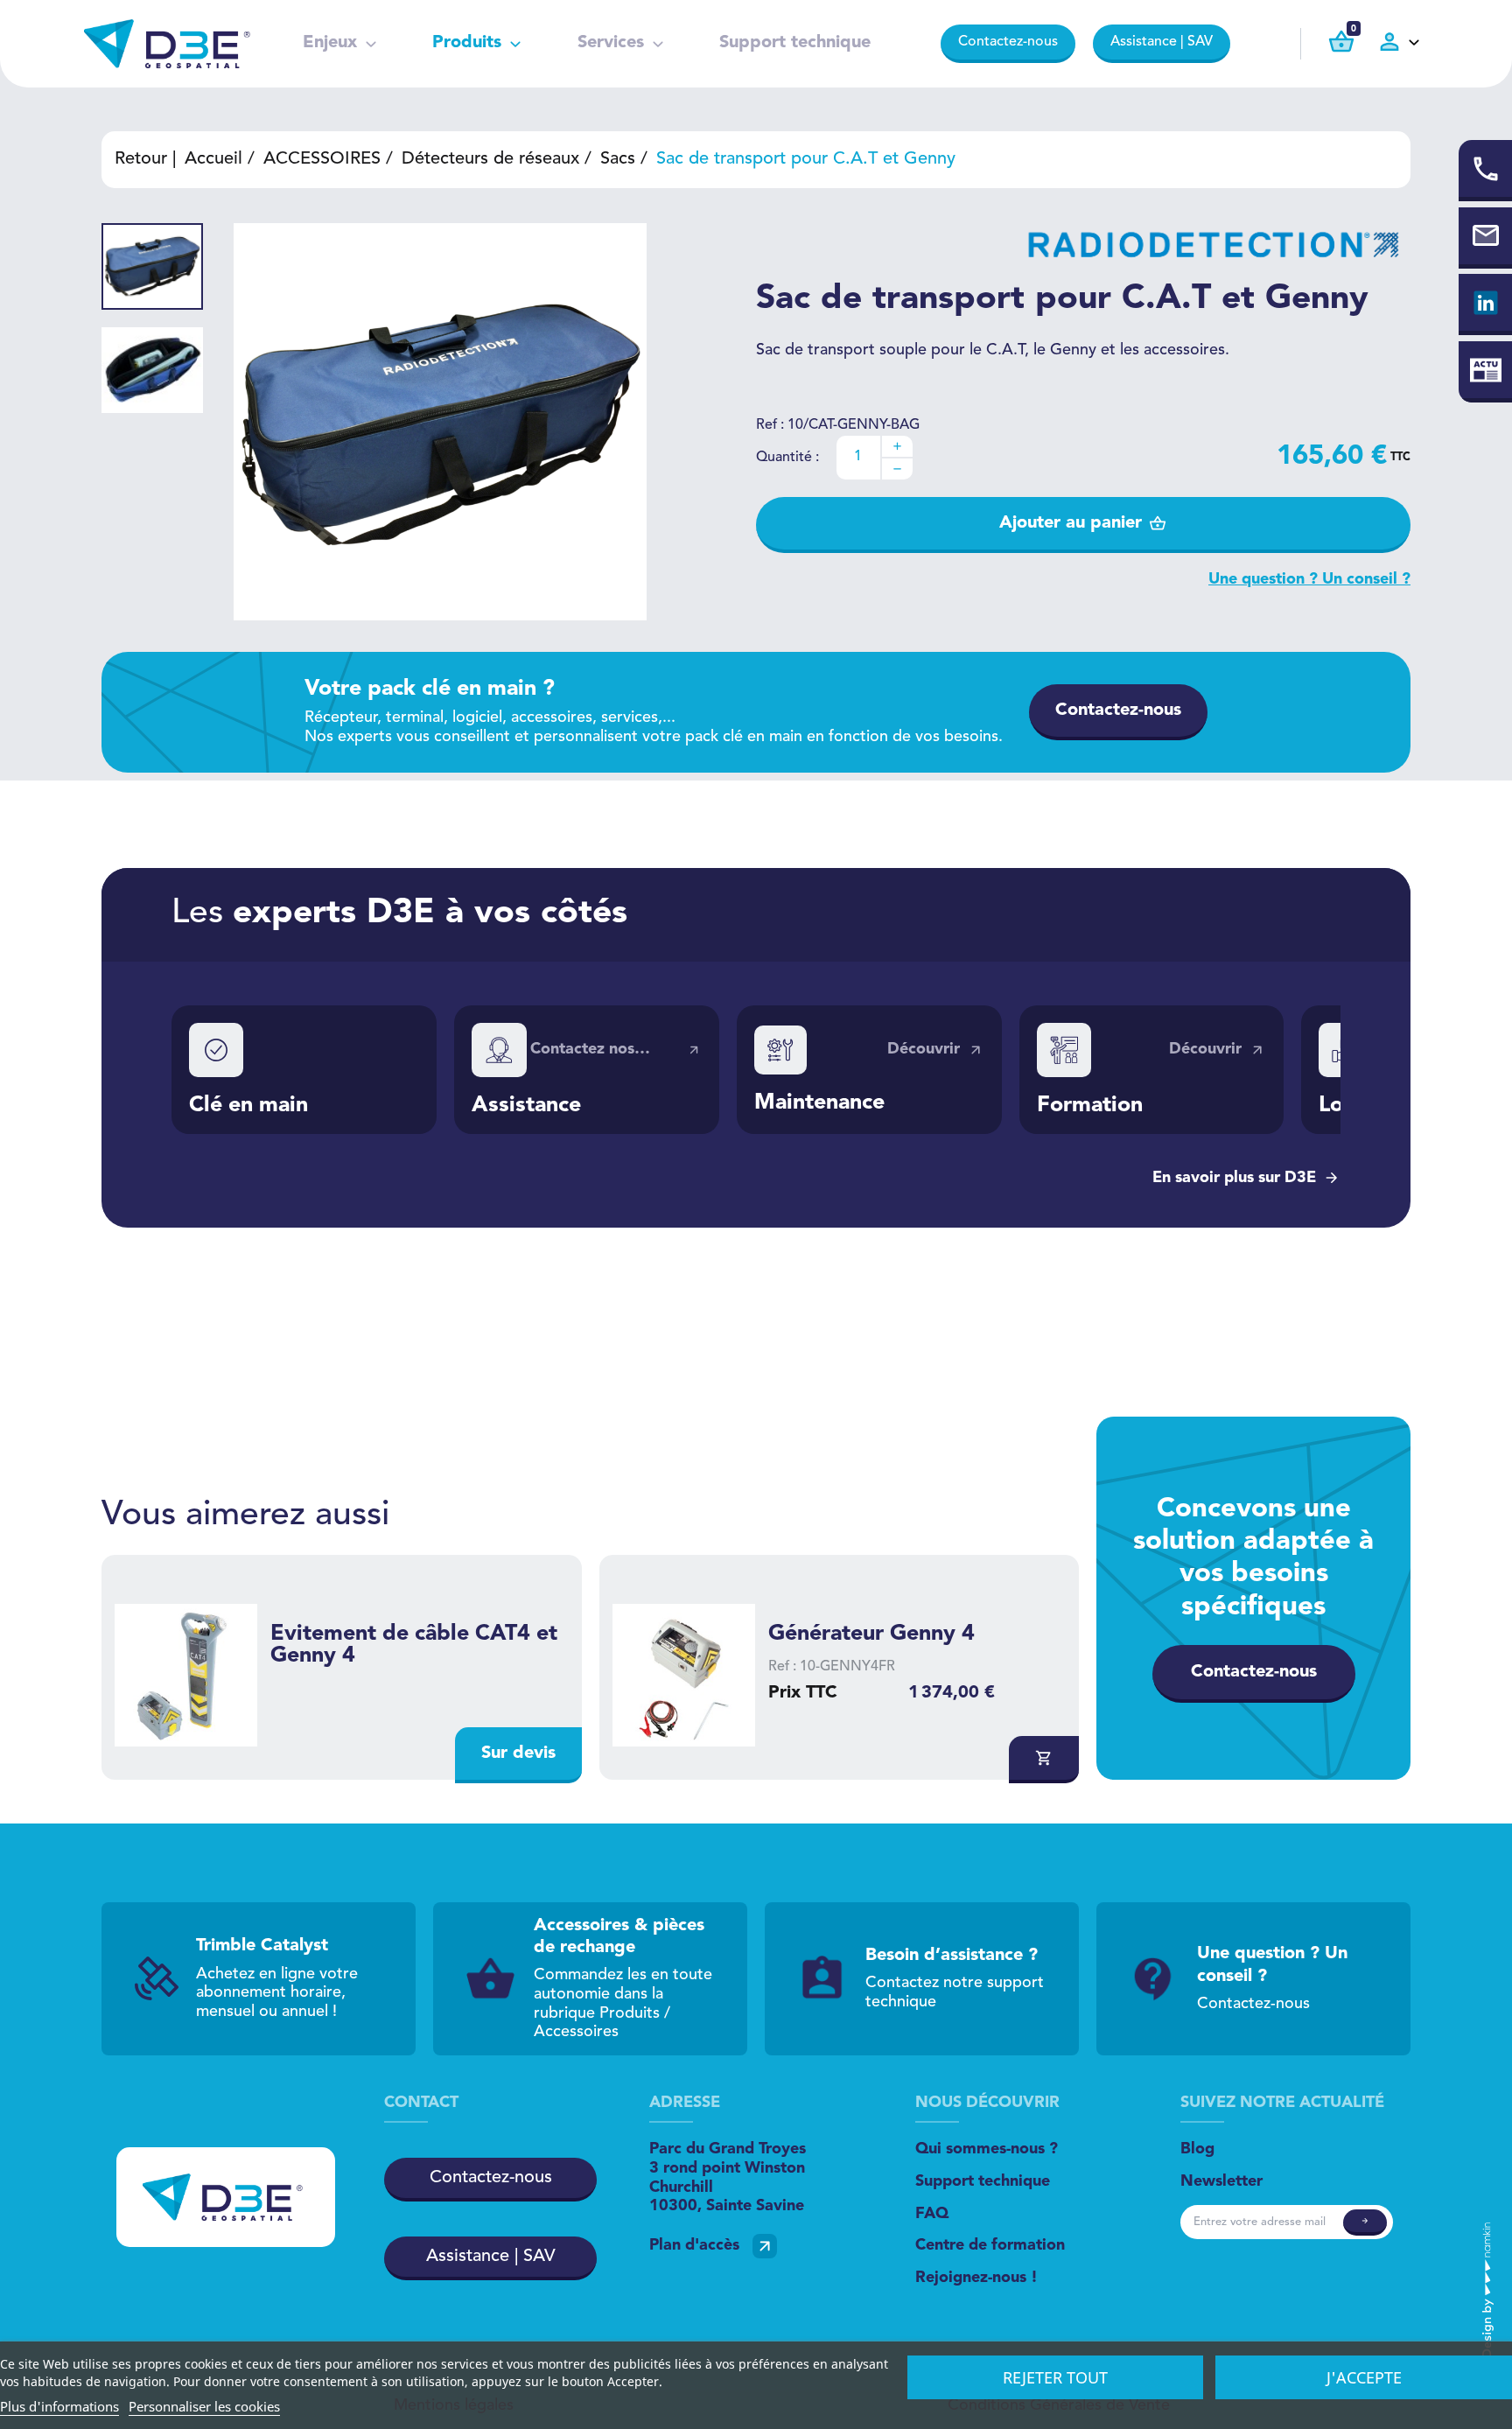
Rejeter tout (1055, 2377)
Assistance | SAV (1162, 42)
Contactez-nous (1008, 42)
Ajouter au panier (1071, 523)
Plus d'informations (59, 2406)
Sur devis (518, 1753)
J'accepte (1364, 2377)
